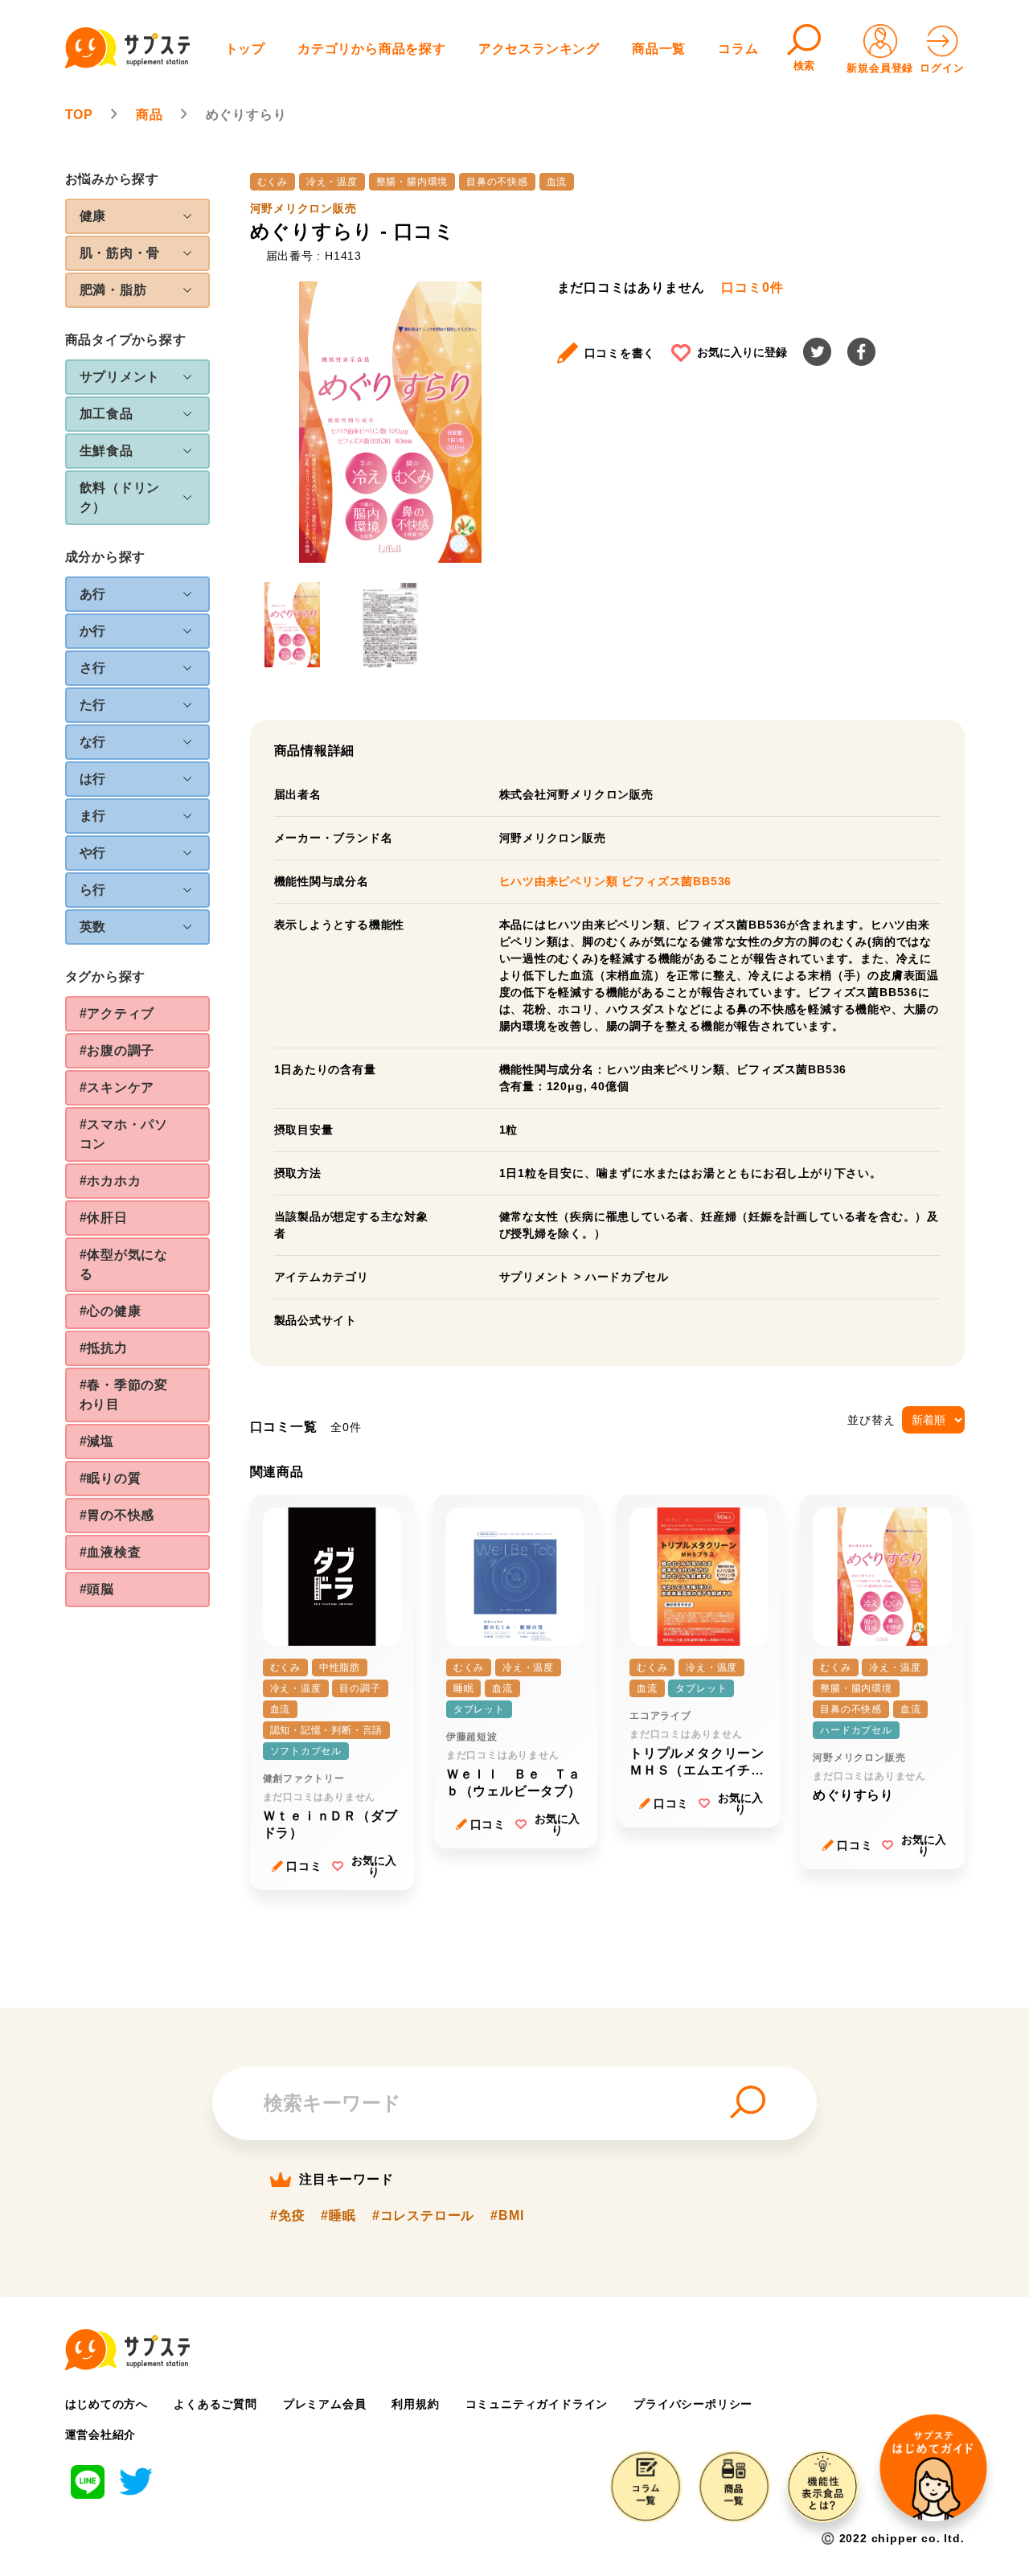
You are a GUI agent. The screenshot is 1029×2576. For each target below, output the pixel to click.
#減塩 (97, 1441)
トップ (245, 49)
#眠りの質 (111, 1478)
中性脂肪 (340, 1667)
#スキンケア (117, 1087)
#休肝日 (104, 1218)
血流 (557, 182)
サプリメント (535, 1277)
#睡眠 (338, 2216)
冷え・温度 (332, 182)
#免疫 (287, 2216)
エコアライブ (660, 1716)
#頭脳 (97, 1589)
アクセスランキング (539, 49)
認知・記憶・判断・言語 (327, 1730)
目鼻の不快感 (497, 182)
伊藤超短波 (472, 1737)
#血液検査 (111, 1552)
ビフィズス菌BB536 (676, 881)
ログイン (942, 68)
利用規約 (415, 2404)
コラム (738, 49)
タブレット (479, 1709)
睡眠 (464, 1688)
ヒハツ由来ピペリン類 (561, 881)
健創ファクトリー (304, 1778)
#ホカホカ (111, 1181)
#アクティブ (117, 1013)
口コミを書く (620, 353)
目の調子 (360, 1688)
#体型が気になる (124, 1264)
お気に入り (374, 1866)
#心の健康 (111, 1311)
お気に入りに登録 (742, 352)
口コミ (304, 1866)
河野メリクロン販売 (303, 208)
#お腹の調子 (117, 1050)
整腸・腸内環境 (412, 182)
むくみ (273, 182)
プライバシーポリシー (693, 2404)
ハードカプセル (627, 1277)
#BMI (507, 2216)
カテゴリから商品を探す (372, 49)
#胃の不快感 (117, 1515)
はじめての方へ (107, 2404)
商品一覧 (659, 49)
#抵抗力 (104, 1348)
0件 (752, 288)
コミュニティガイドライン (537, 2404)
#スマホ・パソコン (124, 1134)
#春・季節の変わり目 (124, 1395)
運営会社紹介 (101, 2434)
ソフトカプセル (306, 1751)
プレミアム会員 (325, 2404)
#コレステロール (423, 2216)
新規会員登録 (880, 68)
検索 (805, 66)
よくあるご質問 (215, 2404)
